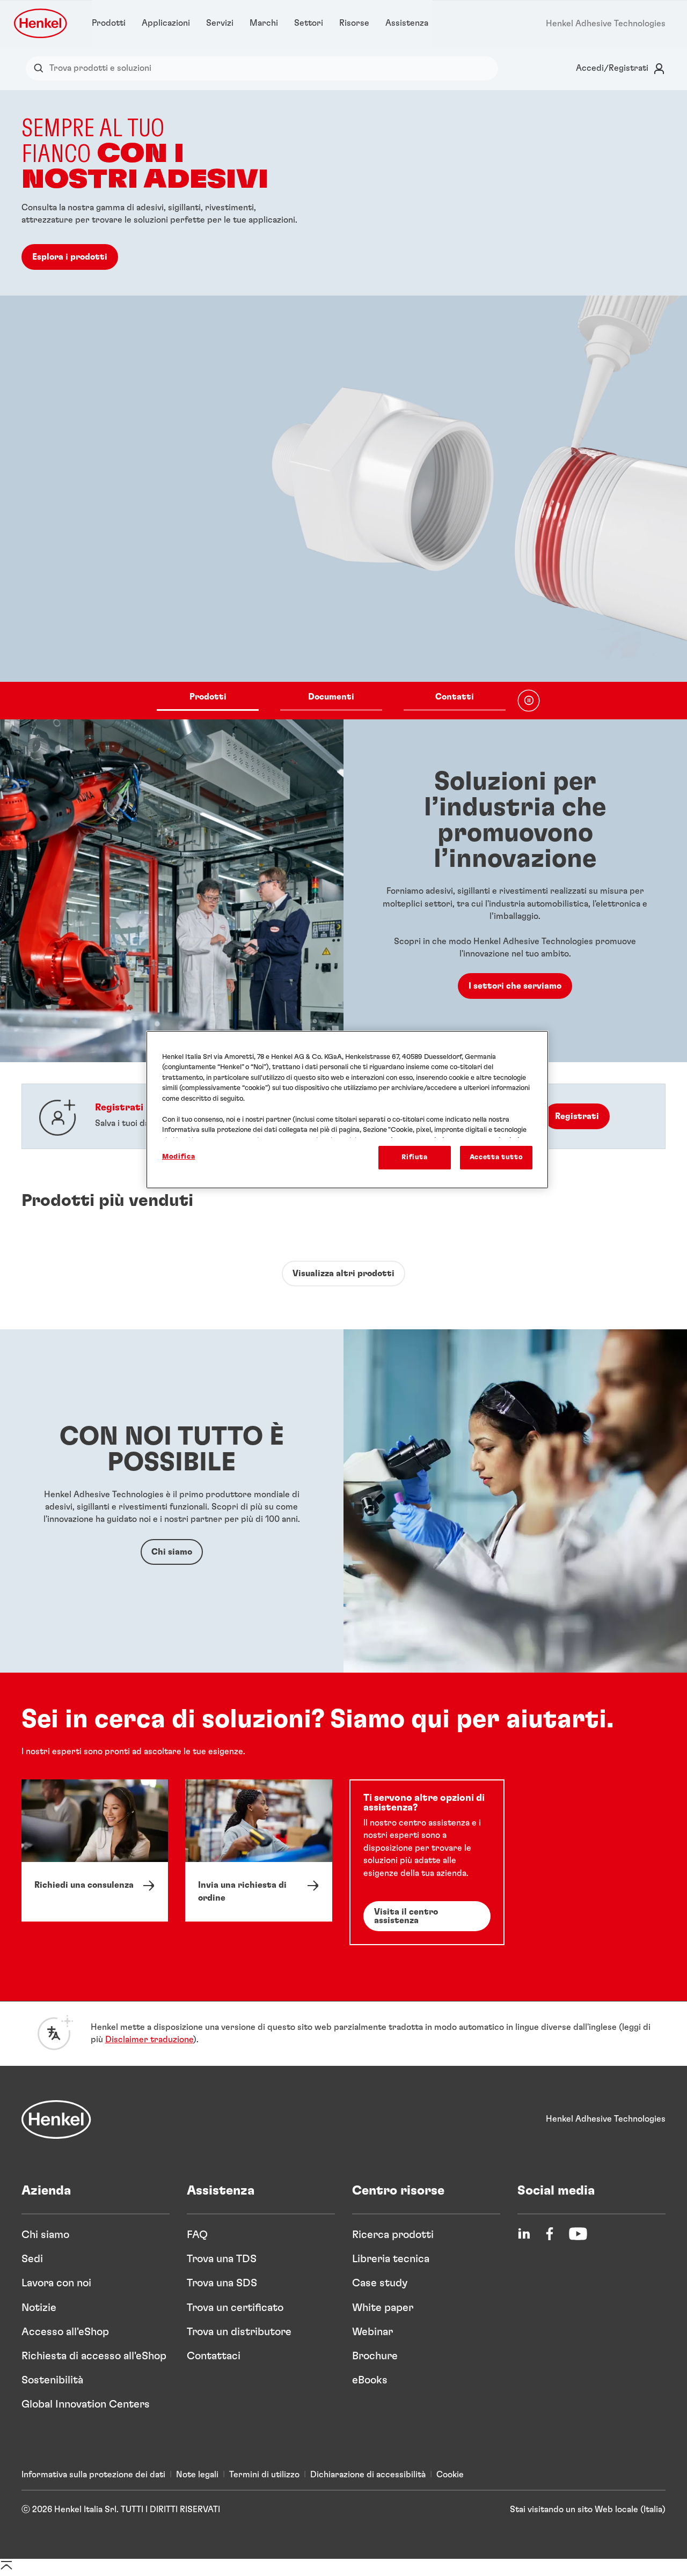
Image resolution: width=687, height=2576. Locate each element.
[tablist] (331, 701)
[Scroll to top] (6, 2569)
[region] (347, 1110)
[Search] (41, 68)
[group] (343, 405)
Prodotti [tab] (208, 696)
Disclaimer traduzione (149, 2040)
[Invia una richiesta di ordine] (258, 1850)
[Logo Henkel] (41, 23)
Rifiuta (415, 1157)
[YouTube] (578, 2234)
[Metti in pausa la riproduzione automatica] (529, 701)
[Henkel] (56, 2119)
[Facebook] (550, 2234)
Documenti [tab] (331, 696)
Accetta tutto (496, 1157)
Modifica (178, 1157)
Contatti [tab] (455, 696)
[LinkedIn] (524, 2234)
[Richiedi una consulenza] (95, 1850)
